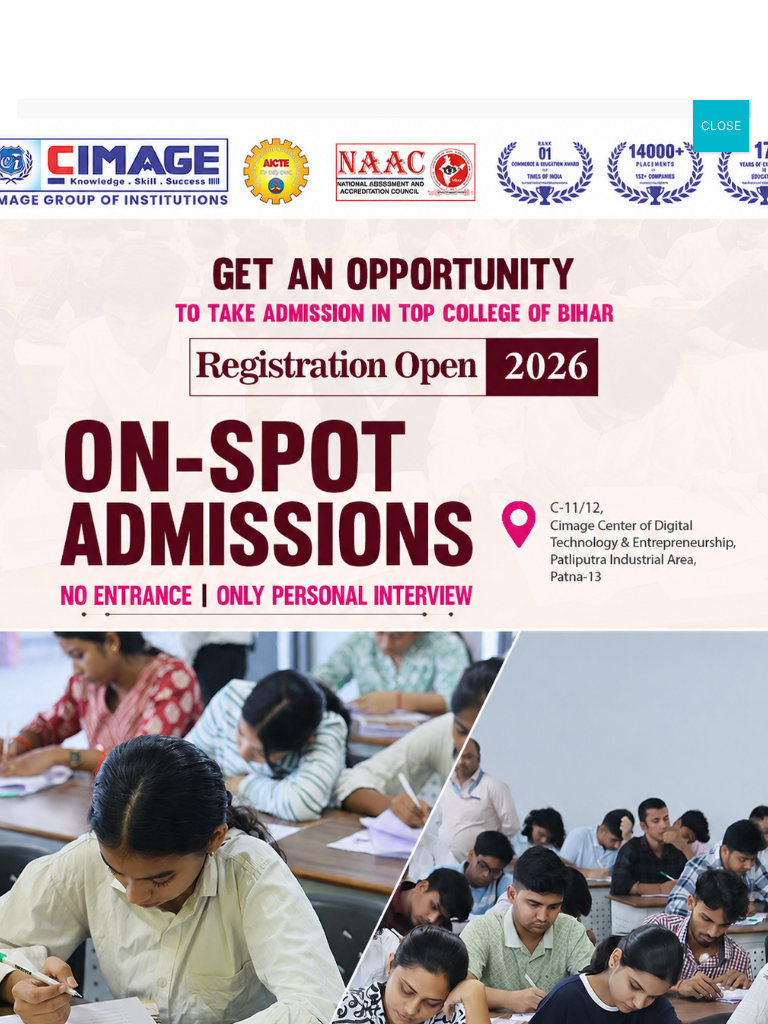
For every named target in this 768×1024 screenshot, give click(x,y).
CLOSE (721, 125)
